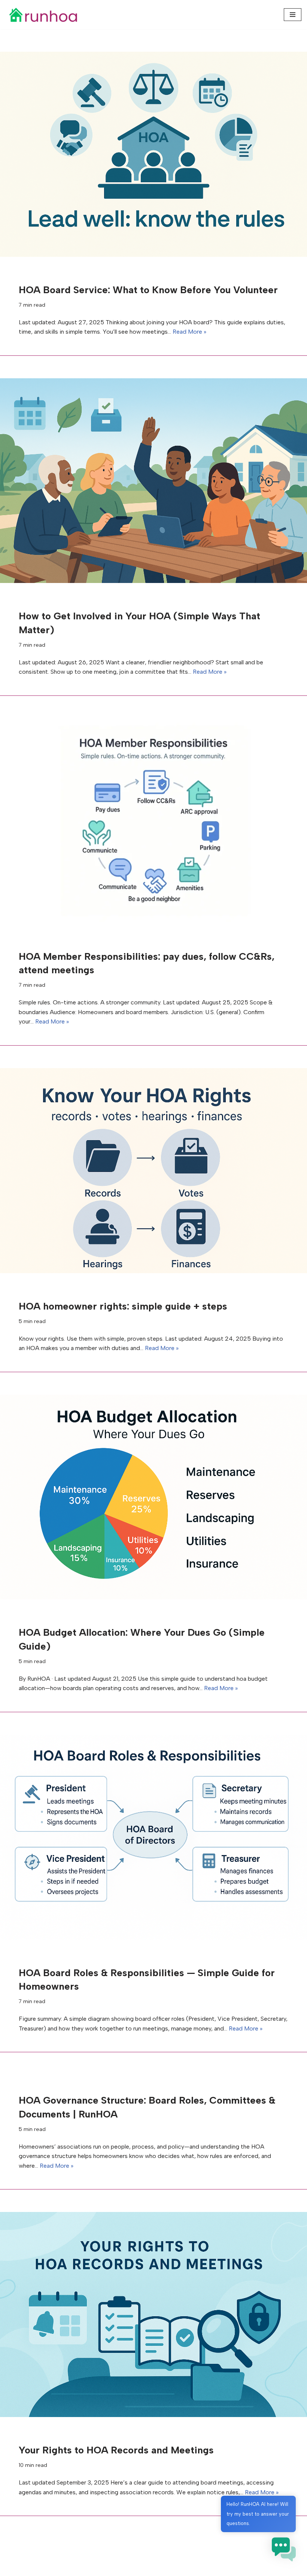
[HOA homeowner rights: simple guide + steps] (153, 1171)
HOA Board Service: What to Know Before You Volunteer (148, 290)
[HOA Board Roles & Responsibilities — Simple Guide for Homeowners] (153, 1837)
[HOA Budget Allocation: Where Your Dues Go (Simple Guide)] (153, 1497)
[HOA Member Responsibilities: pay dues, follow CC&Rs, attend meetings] (153, 821)
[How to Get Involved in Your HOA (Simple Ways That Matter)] (153, 481)
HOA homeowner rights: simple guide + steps (123, 1306)
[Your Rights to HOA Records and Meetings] (153, 2315)
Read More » (189, 332)
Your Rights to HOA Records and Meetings (116, 2450)
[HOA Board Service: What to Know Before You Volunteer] (153, 154)
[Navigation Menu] (293, 15)
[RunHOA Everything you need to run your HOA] (43, 15)
